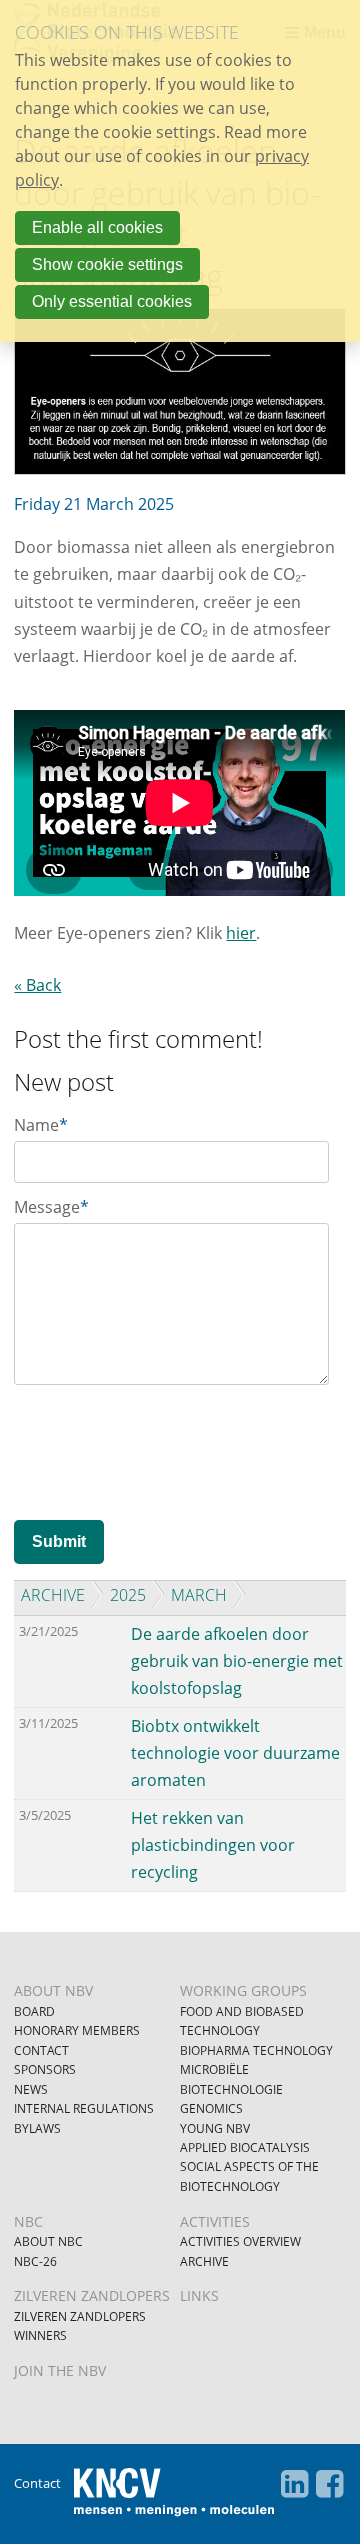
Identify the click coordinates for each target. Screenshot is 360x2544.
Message (51, 1207)
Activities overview (240, 2241)
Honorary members (77, 2030)
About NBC (48, 2241)
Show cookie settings (107, 264)
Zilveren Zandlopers (92, 2295)
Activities (215, 2221)
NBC (28, 2221)
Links (199, 2295)
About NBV (53, 1990)
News (31, 2089)
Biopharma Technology (256, 2050)
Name (41, 1125)
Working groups (243, 1990)
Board (34, 2011)
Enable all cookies (97, 227)
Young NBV (215, 2128)
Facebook (330, 2484)
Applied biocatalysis (245, 2147)
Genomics (211, 2108)
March (199, 1595)
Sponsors (45, 2069)
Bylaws (37, 2128)
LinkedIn (295, 2484)
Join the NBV (60, 2370)
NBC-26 (35, 2261)
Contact (41, 2050)
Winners (40, 2335)
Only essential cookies (112, 301)
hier (241, 933)
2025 (128, 1595)
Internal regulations (84, 2108)
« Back (37, 985)
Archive (53, 1595)
